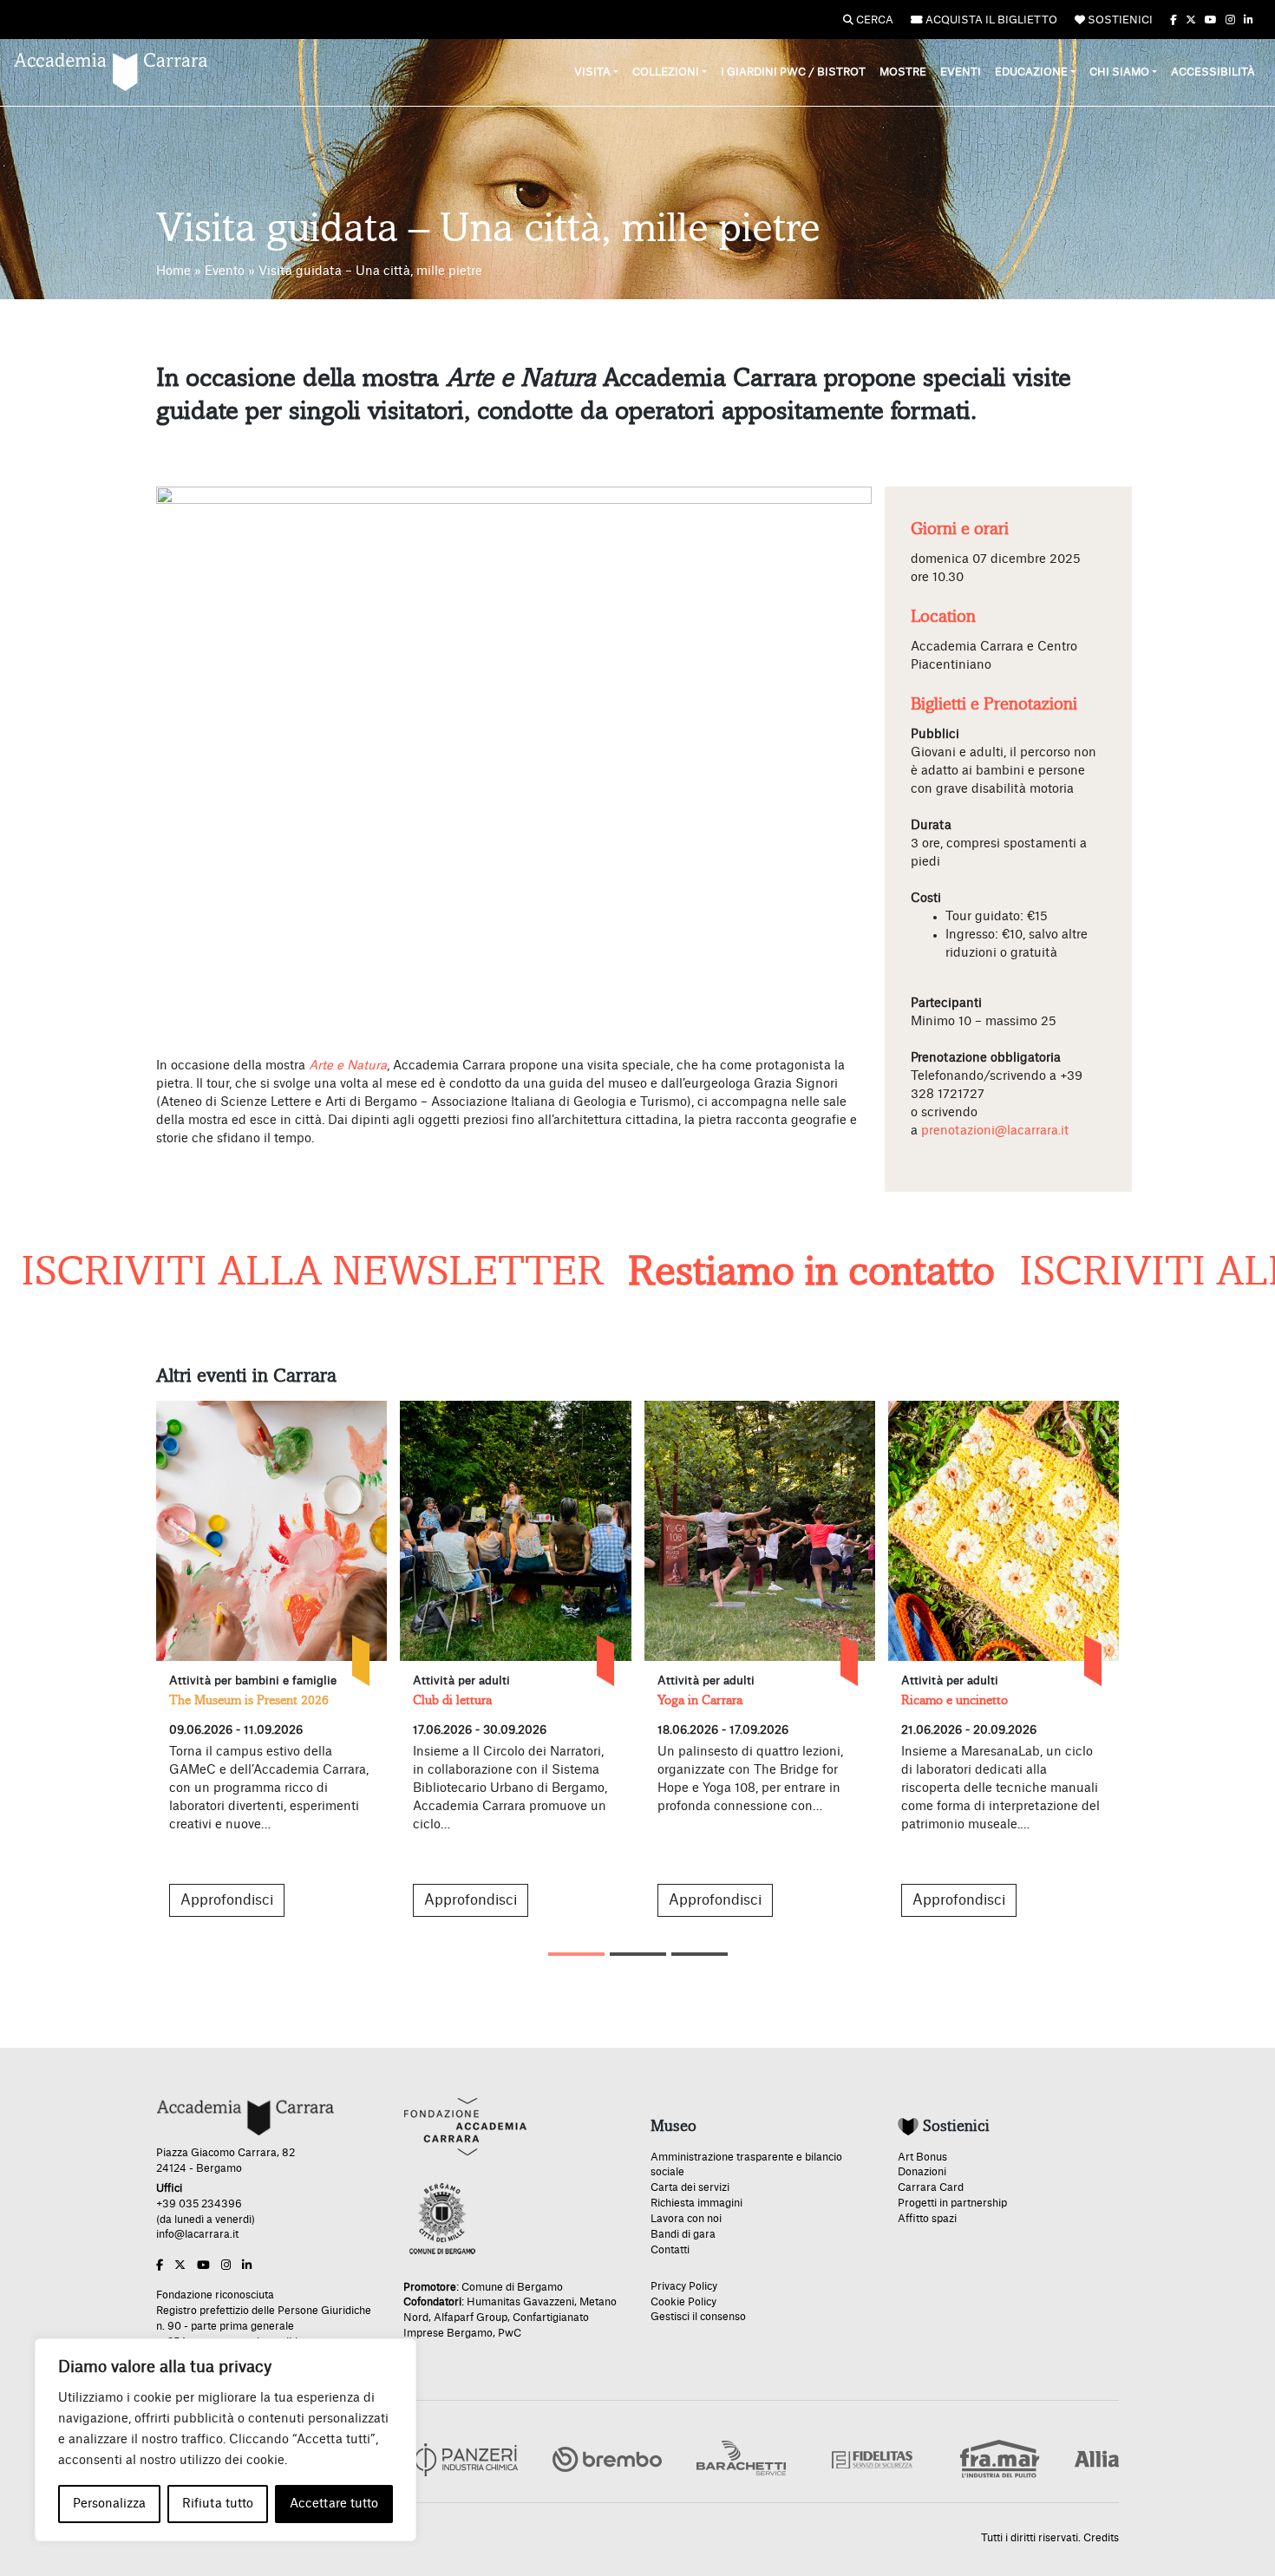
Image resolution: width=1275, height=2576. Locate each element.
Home (173, 271)
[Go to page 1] (576, 1954)
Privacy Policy (684, 2286)
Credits (1101, 2538)
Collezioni (666, 72)
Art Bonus (922, 2157)
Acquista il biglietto (990, 20)
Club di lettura (452, 1700)
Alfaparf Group (471, 2318)
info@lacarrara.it (197, 2234)
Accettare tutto (334, 2504)
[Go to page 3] (700, 1954)
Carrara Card (931, 2187)
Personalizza (109, 2504)
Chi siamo (1119, 72)
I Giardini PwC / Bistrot (793, 72)
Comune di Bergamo (512, 2287)
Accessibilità (1213, 72)
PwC (510, 2333)
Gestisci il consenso (698, 2317)
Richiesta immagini (696, 2203)
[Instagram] (1230, 20)
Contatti (670, 2250)
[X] (1191, 20)
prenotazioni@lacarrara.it (995, 1131)
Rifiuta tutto (218, 2504)
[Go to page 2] (638, 1954)
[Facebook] (1174, 20)
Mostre (903, 72)
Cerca (873, 20)
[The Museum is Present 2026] (271, 1531)
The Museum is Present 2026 (249, 1700)
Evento (225, 271)
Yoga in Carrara (700, 1700)
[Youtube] (1211, 20)
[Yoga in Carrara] (760, 1531)
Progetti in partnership (952, 2203)
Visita (592, 72)
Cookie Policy (683, 2302)
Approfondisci (227, 1900)
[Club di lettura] (515, 1531)
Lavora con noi (686, 2219)
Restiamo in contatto (749, 1272)
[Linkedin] (1249, 20)
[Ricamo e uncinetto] (1004, 1531)
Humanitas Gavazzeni (520, 2302)
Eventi (961, 72)
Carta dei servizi (690, 2187)
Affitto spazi (927, 2219)
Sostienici (1119, 20)
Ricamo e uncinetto (955, 1700)
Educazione (1031, 72)
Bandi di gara (683, 2234)
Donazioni (922, 2172)
